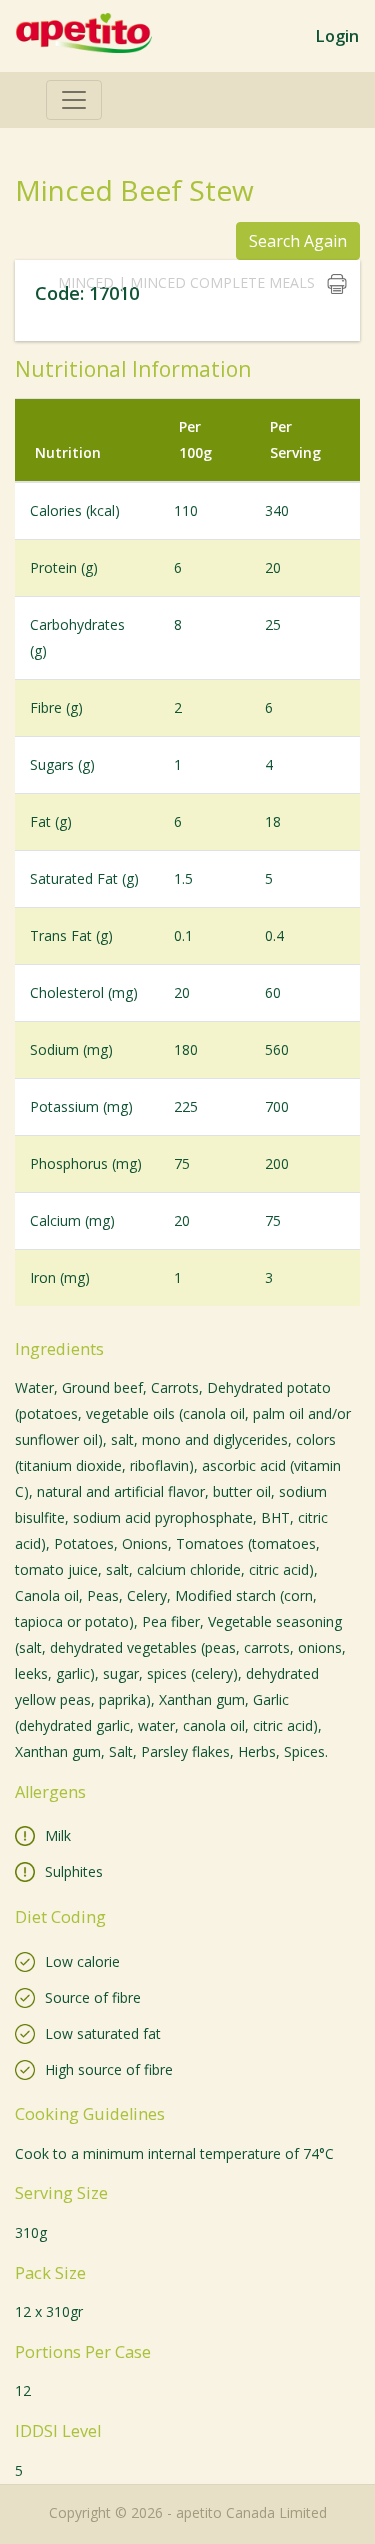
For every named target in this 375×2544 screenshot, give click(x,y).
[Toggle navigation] (74, 100)
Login (337, 36)
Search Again (298, 241)
